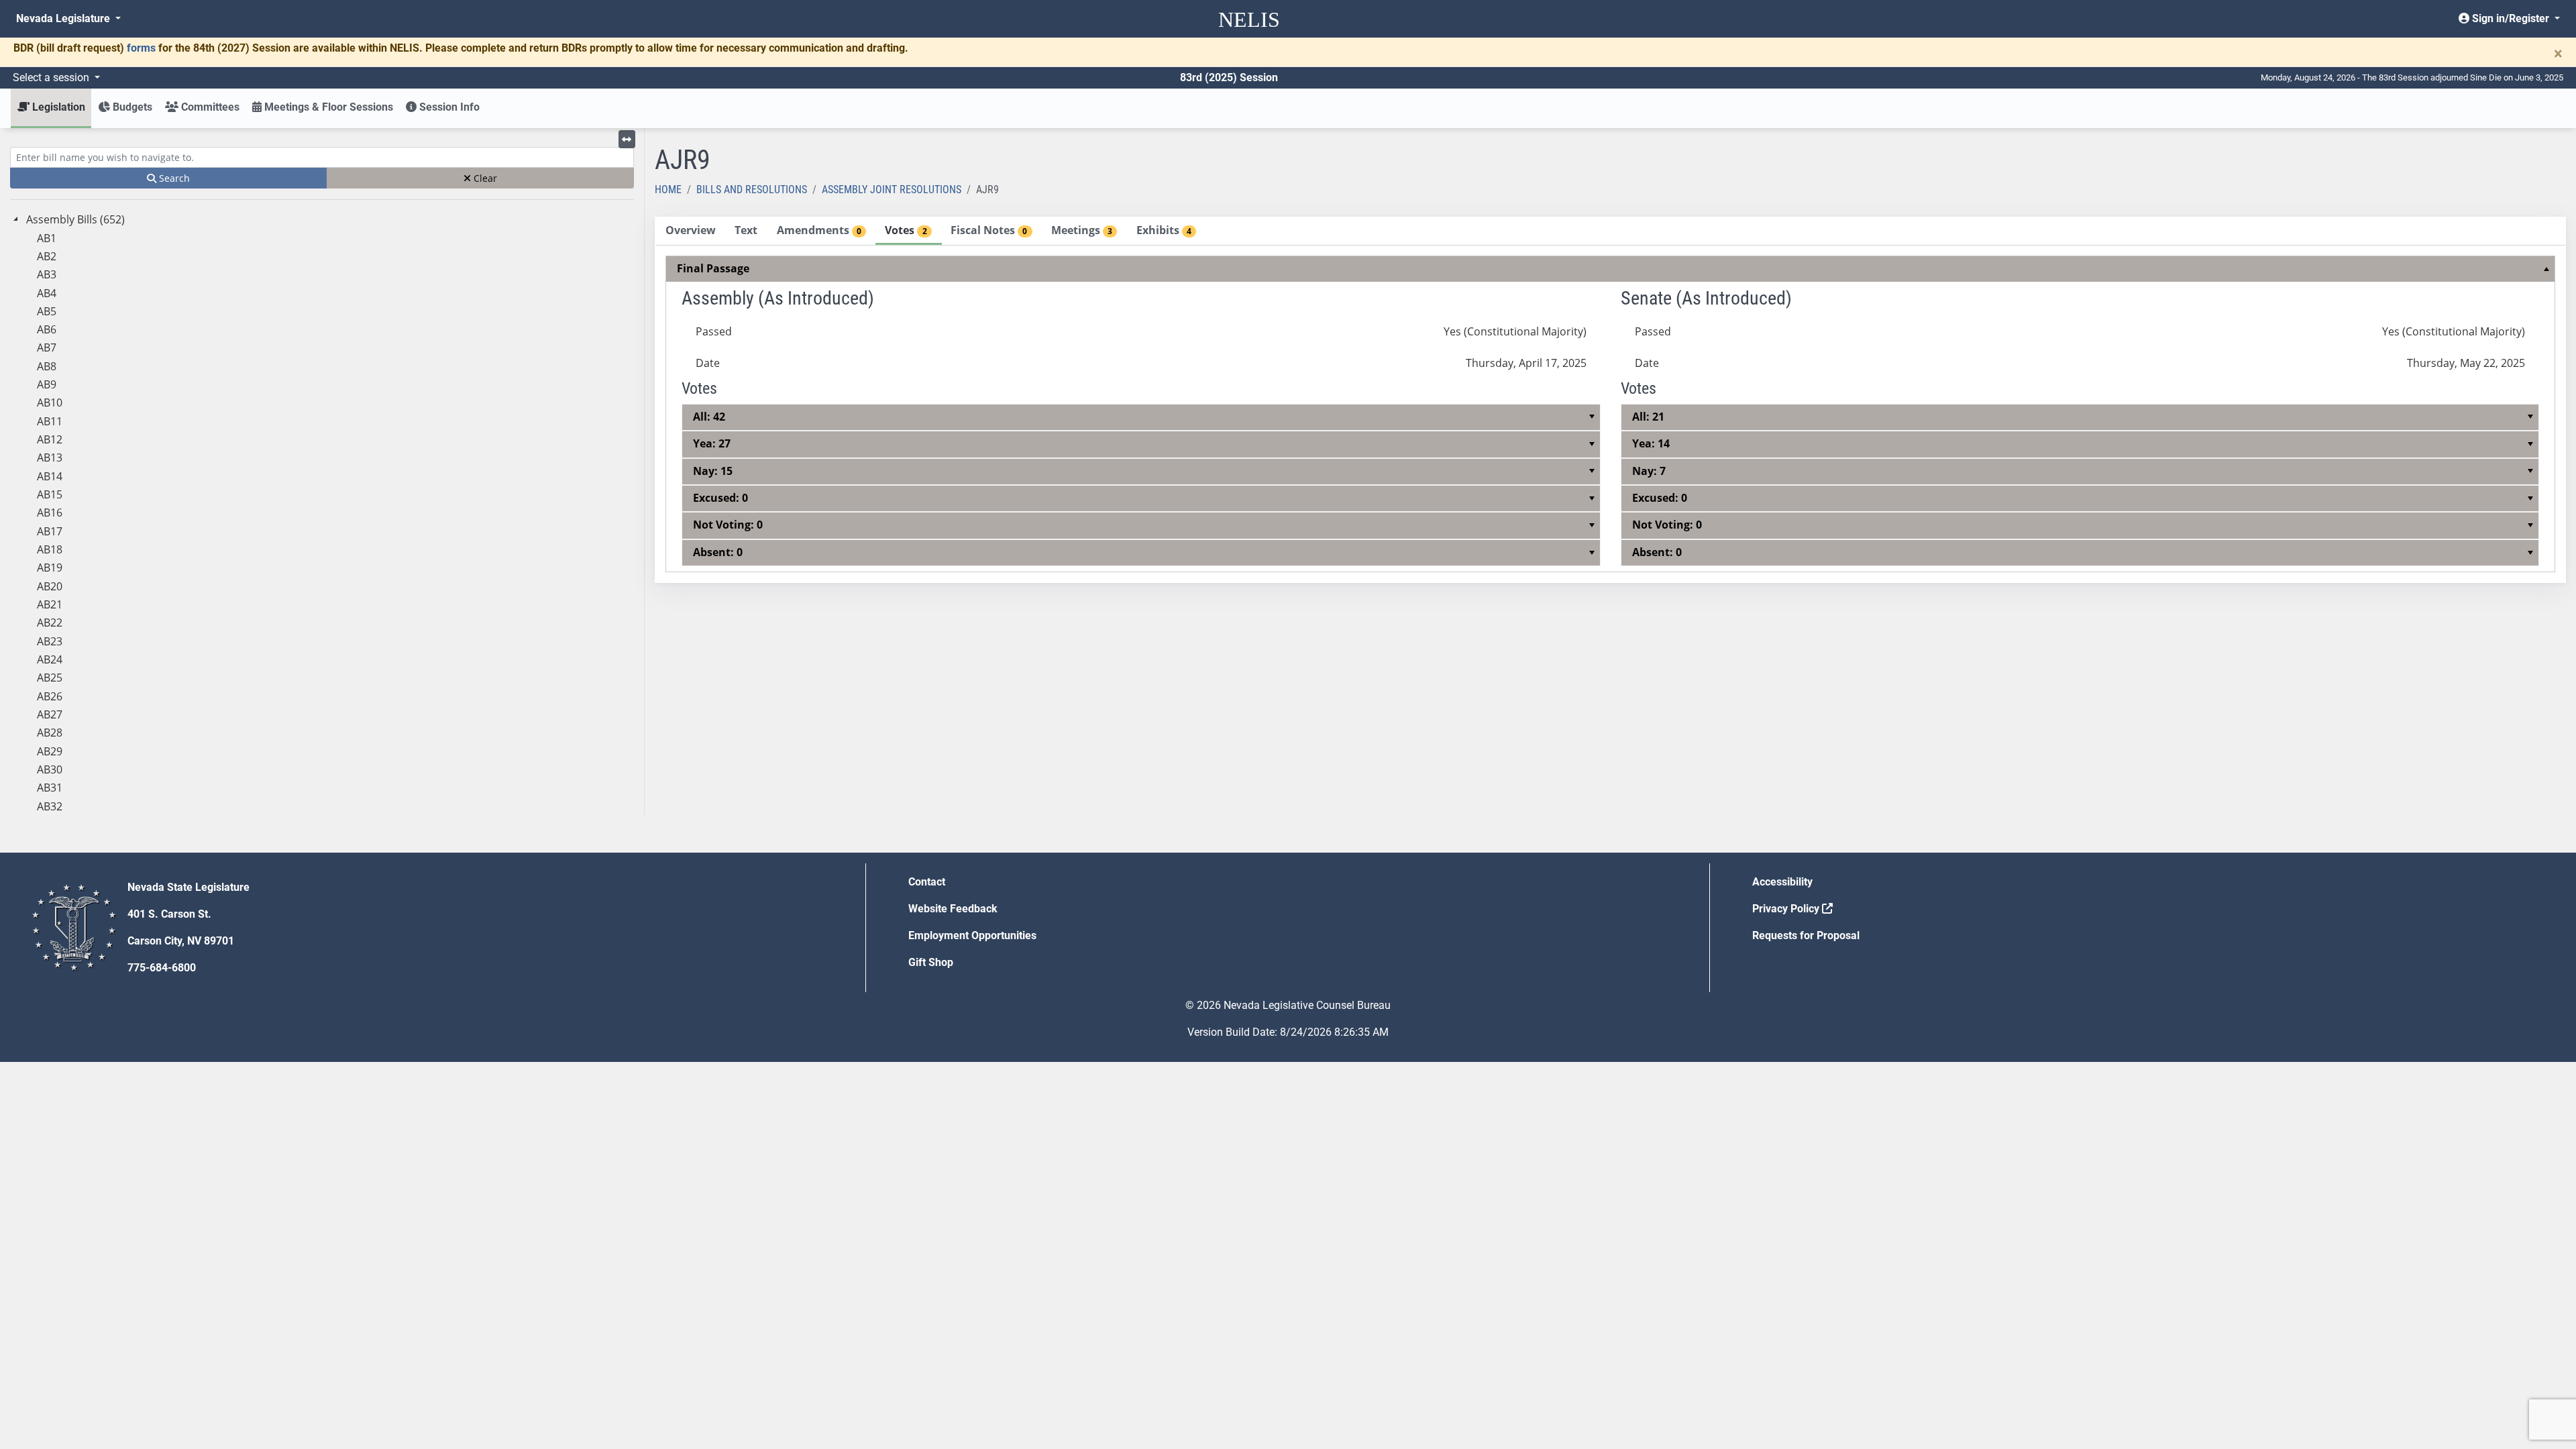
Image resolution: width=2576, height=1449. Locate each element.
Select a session (52, 77)
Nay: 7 (1649, 471)
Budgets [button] (131, 107)
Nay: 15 (713, 471)
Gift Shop (931, 962)
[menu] (1611, 414)
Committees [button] (209, 107)
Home (668, 190)
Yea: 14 (1651, 443)
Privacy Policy (1787, 909)
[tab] (690, 231)
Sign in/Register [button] (2511, 18)
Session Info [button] (448, 107)
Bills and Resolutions (752, 190)
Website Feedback (953, 909)
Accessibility (1782, 882)
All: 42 (709, 417)
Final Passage (713, 268)
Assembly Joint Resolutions (892, 190)
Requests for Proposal (1806, 935)
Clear (484, 178)
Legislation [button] (57, 107)
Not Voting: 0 (728, 525)
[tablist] (1610, 400)
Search (173, 178)
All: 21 (1648, 417)
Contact (927, 882)
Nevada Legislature (64, 18)
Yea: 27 (712, 443)
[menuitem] (1611, 414)
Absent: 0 (718, 552)
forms (141, 48)
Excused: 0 (720, 498)
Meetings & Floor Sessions (327, 107)
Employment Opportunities (972, 935)
